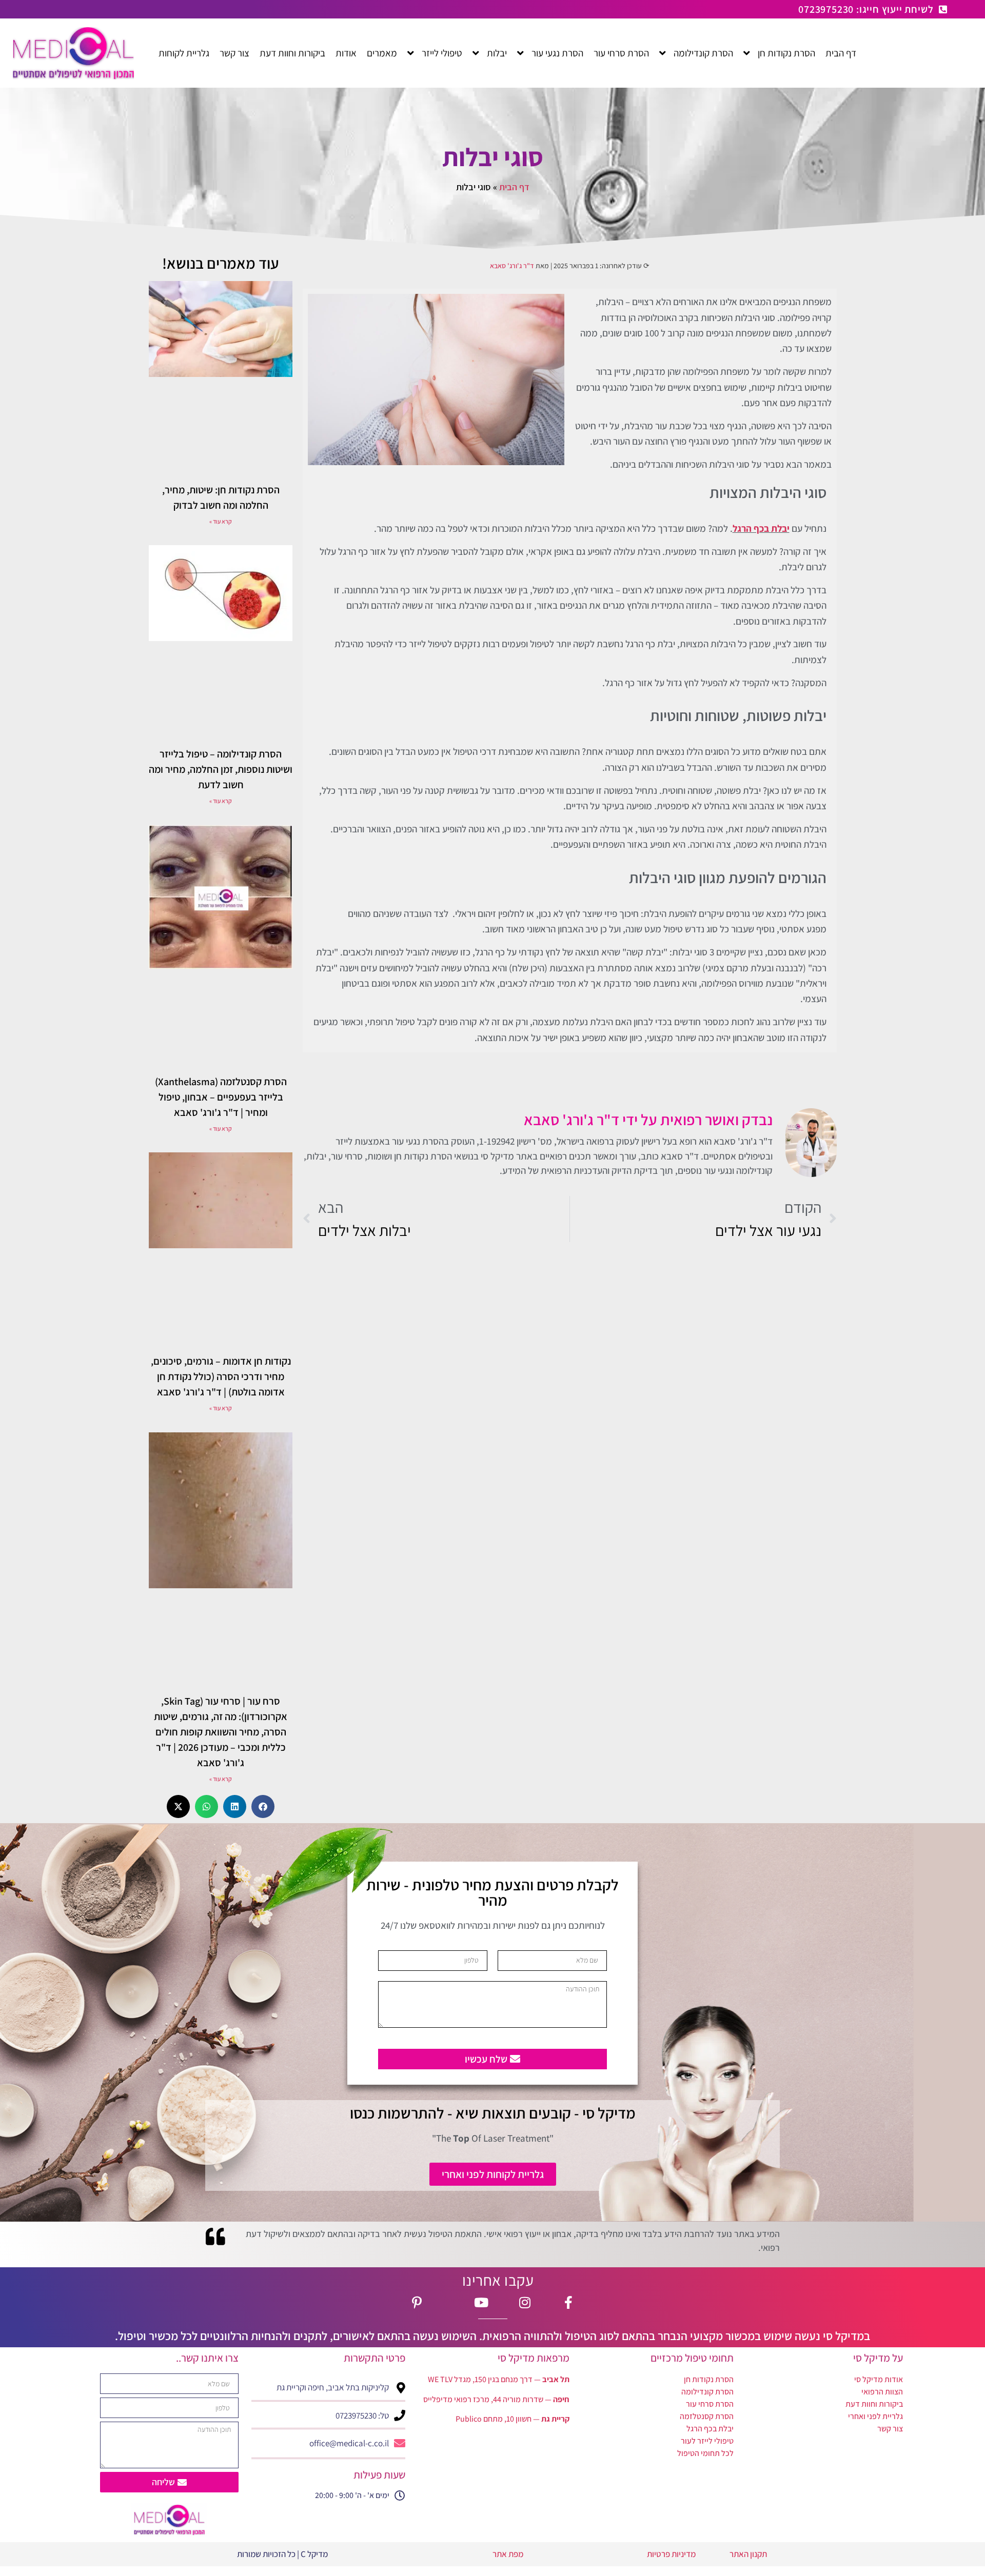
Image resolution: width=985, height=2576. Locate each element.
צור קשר (890, 2429)
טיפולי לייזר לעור (707, 2441)
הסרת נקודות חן (709, 2379)
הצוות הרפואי (882, 2392)
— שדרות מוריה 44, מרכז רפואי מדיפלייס (496, 2399)
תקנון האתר (748, 2554)
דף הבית (514, 187)
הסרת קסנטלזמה (707, 2416)
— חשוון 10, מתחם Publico (513, 2419)
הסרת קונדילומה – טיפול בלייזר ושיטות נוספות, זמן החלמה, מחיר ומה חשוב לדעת (221, 769)
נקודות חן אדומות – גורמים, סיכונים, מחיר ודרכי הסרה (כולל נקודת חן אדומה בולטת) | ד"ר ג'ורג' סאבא (221, 1376)
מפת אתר (508, 2554)
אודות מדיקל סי (879, 2379)
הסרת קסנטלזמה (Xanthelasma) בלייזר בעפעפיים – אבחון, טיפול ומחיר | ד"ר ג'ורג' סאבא (221, 1097)
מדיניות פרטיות (671, 2554)
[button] (263, 1806)
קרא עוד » (221, 521)
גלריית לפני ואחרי (875, 2416)
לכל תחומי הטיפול (705, 2453)
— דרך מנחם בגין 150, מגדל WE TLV (499, 2379)
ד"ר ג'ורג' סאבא (512, 266)
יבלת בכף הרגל (761, 528)
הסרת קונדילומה (707, 2392)
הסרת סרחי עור (710, 2404)
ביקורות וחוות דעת (874, 2404)
